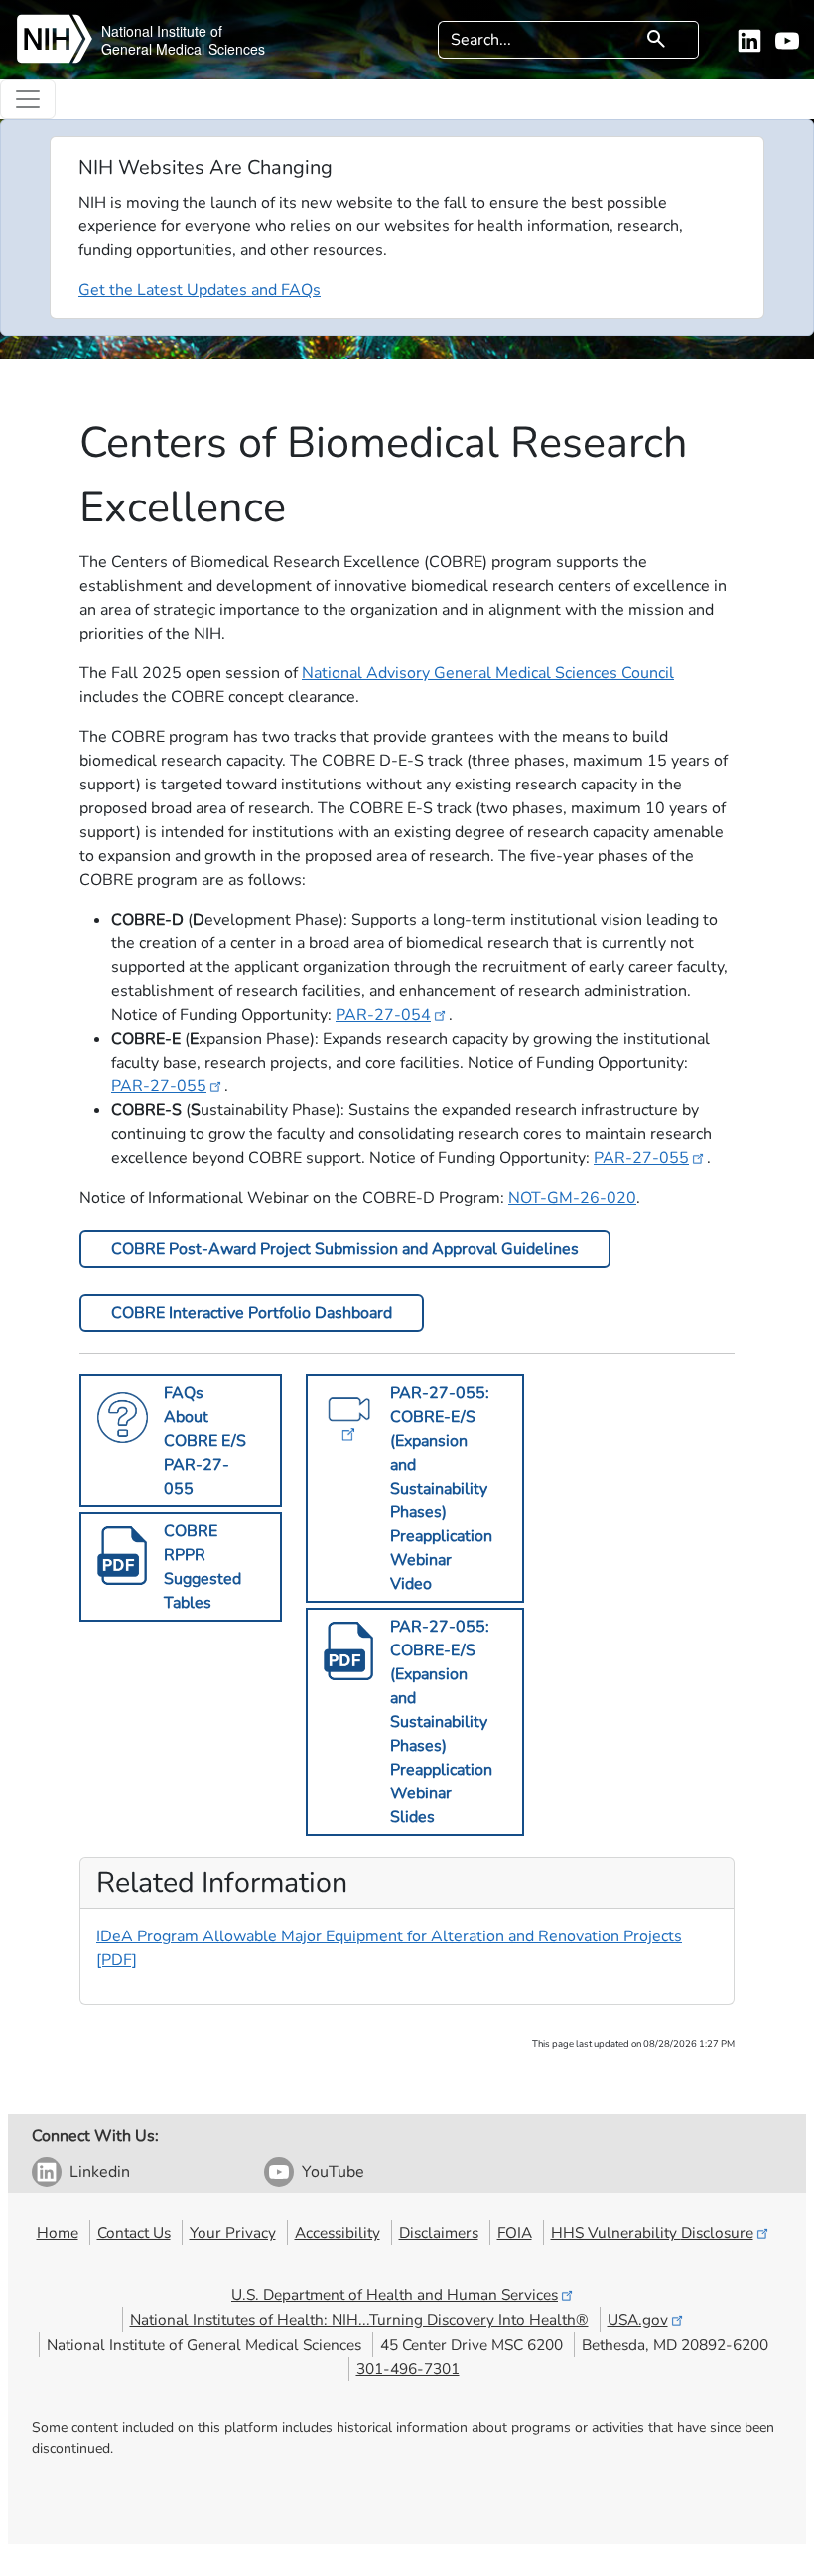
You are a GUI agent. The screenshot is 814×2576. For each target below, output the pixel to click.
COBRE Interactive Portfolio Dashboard (252, 1313)
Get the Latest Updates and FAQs (200, 290)
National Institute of (162, 31)
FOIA (515, 2233)
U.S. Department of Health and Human (395, 2294)
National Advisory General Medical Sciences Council (488, 673)
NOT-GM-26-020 (572, 1198)
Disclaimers (439, 2233)
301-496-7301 (408, 2369)
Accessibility (338, 2233)
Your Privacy (233, 2233)
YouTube (333, 2172)
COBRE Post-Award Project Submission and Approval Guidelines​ (345, 1249)
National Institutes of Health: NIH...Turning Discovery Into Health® (359, 2319)
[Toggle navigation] (28, 99)
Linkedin (100, 2172)
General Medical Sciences (183, 49)
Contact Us (134, 2233)
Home (58, 2233)
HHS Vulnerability (652, 2233)
